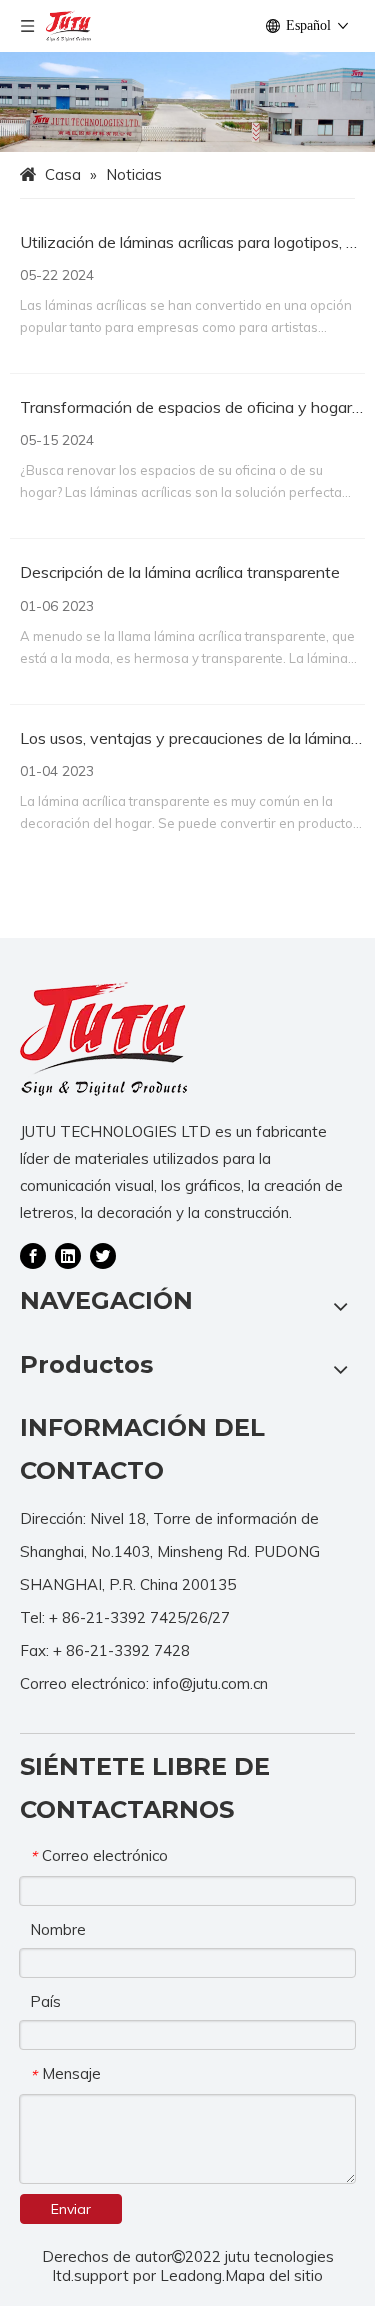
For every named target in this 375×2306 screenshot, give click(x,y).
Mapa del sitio (274, 2275)
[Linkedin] (68, 1255)
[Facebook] (33, 1255)
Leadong (191, 2275)
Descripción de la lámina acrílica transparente (180, 572)
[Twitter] (103, 1255)
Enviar (71, 2209)
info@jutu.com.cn (210, 1683)
